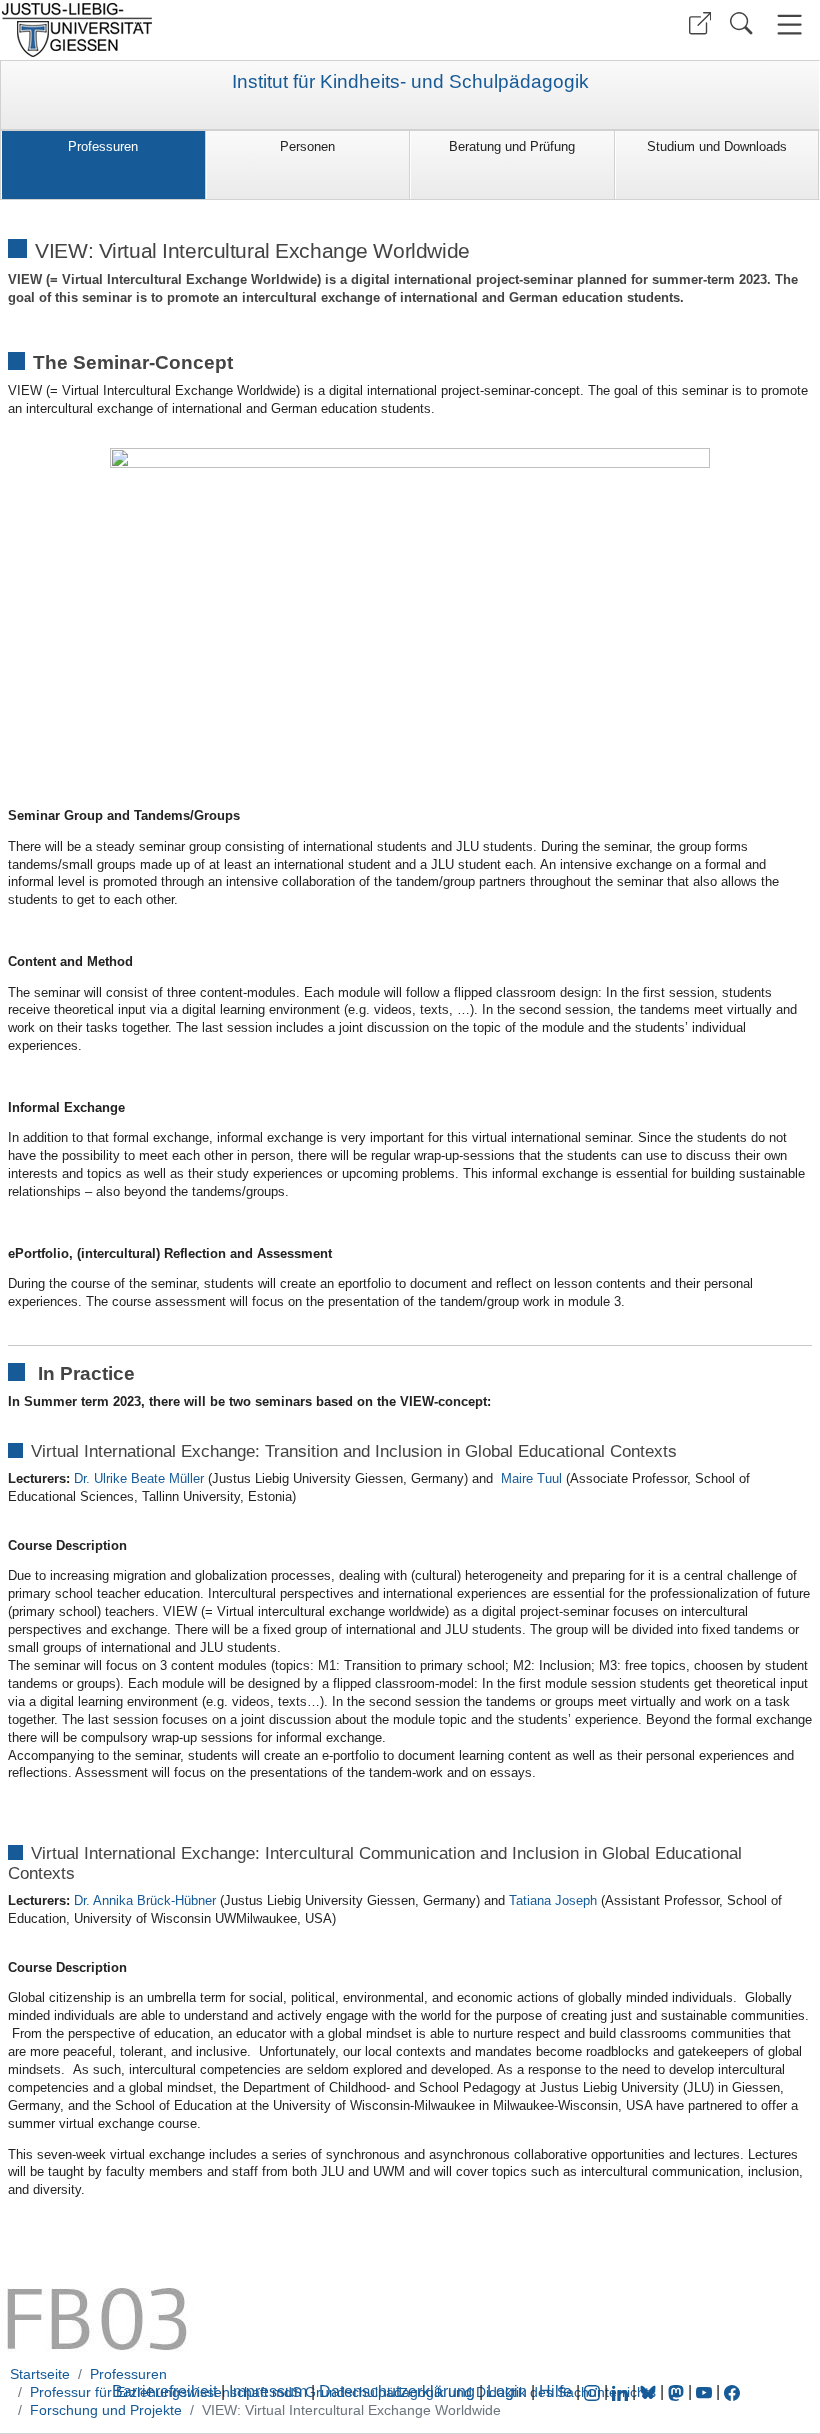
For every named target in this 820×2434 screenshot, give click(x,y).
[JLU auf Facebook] (732, 2391)
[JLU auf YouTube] (704, 2391)
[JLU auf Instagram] (594, 2391)
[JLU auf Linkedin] (622, 2391)
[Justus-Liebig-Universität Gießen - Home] (202, 30)
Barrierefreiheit (164, 2391)
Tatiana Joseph (553, 1900)
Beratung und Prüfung (512, 146)
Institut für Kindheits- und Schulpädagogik (410, 82)
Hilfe (555, 2391)
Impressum (268, 2391)
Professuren (103, 146)
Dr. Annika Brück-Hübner (145, 1900)
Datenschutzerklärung (397, 2391)
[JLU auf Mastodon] (678, 2391)
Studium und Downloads (717, 146)
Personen (307, 146)
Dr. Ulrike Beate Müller (139, 1478)
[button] (700, 23)
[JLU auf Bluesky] (650, 2391)
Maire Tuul (531, 1478)
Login (509, 2391)
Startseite (40, 2374)
